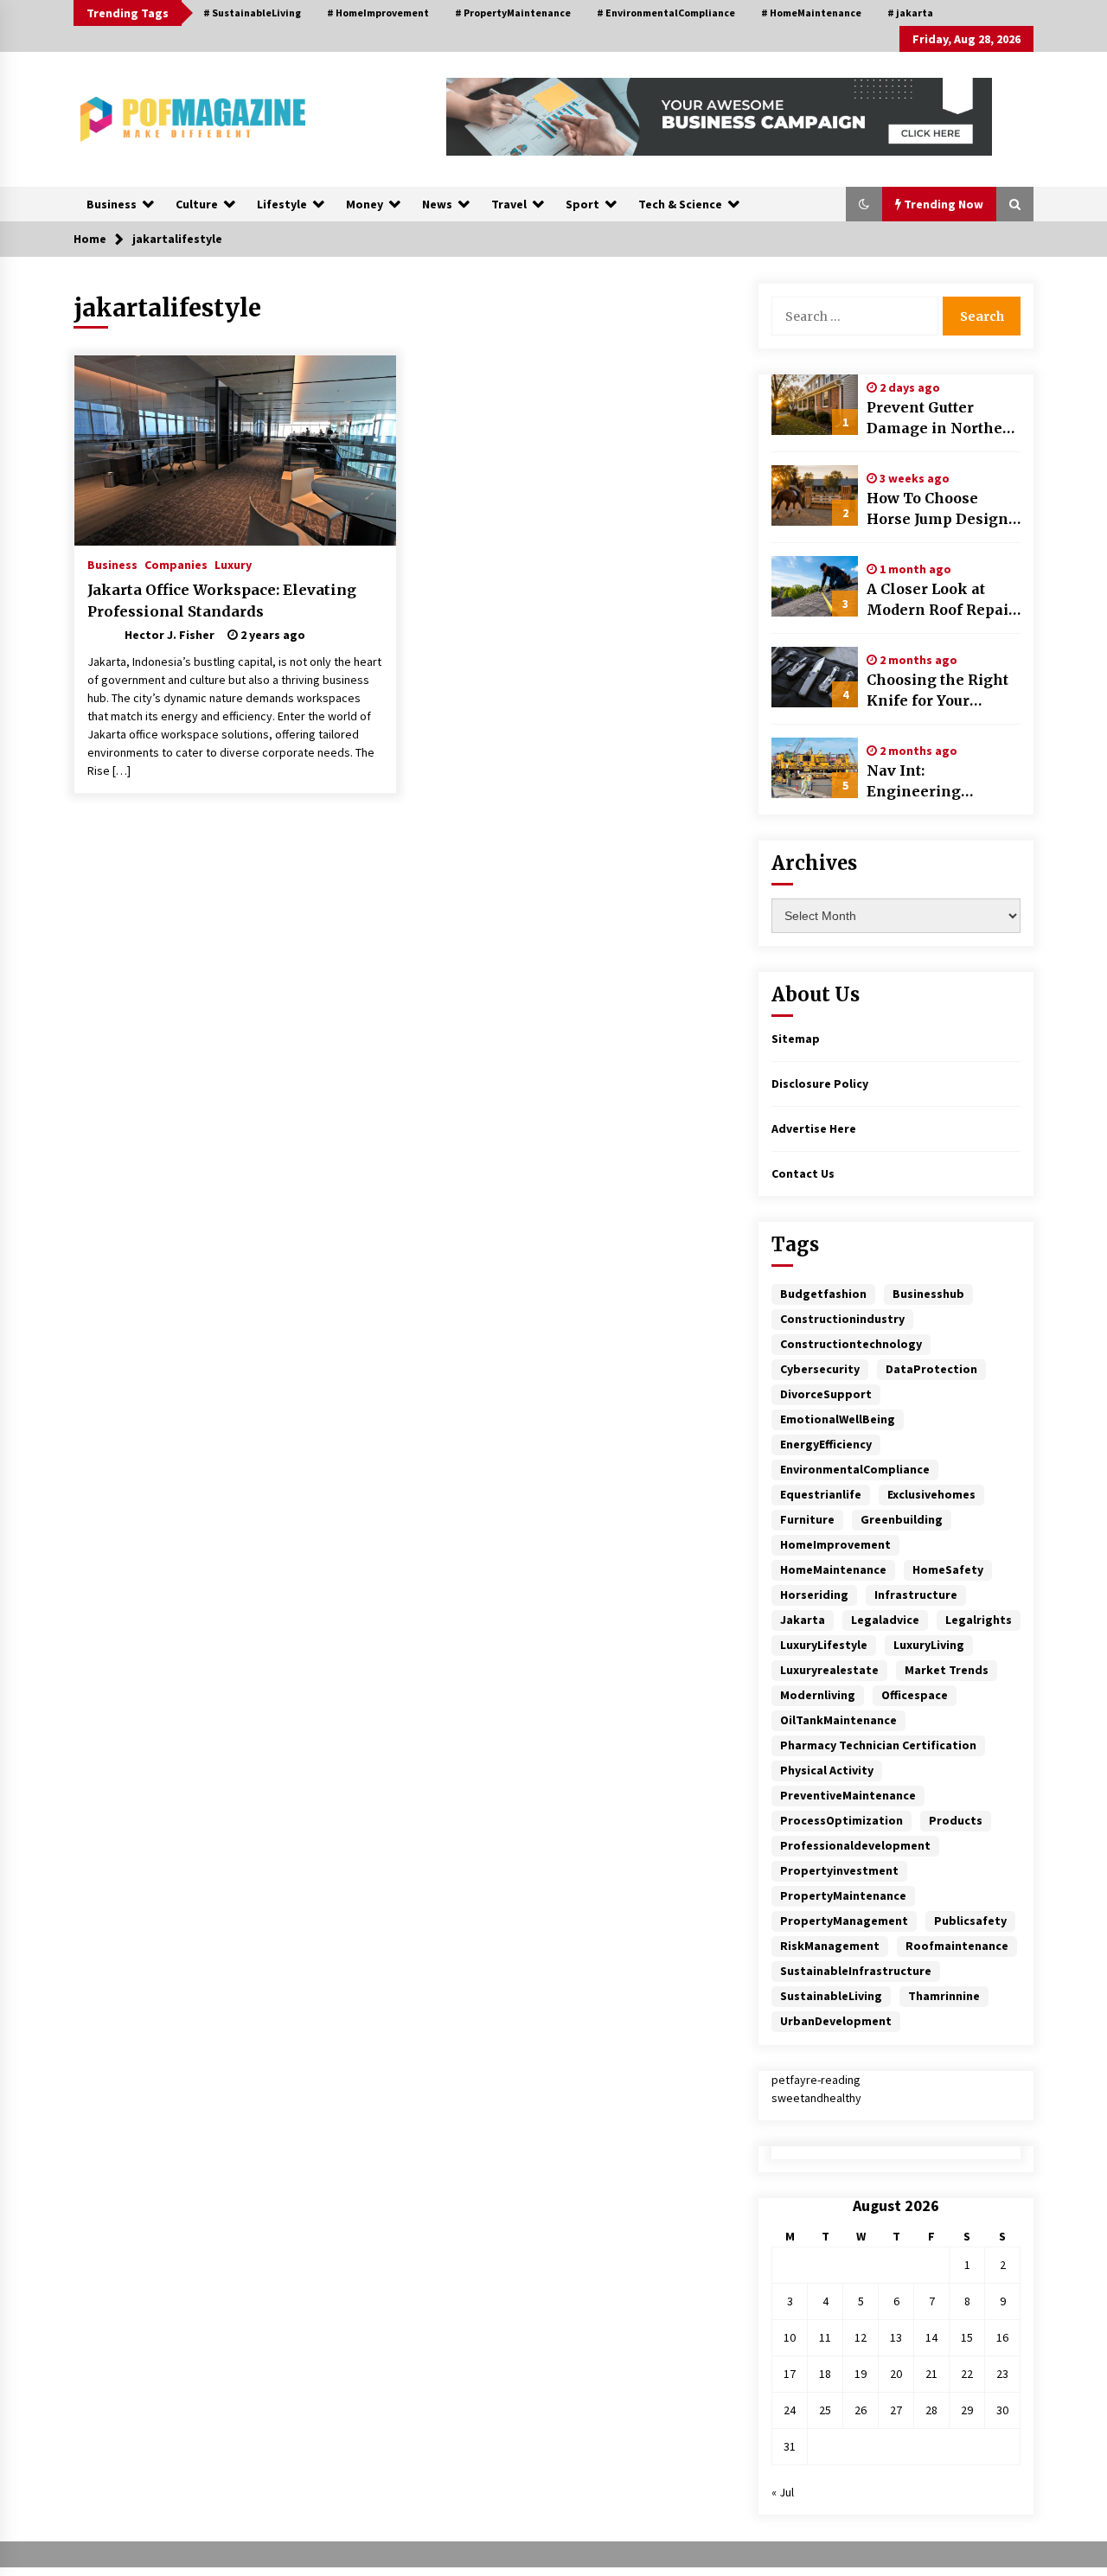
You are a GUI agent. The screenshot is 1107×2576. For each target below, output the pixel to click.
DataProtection (931, 1369)
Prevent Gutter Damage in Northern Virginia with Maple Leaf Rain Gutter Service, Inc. (943, 419)
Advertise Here (814, 1128)
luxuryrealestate (829, 1670)
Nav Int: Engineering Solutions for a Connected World (929, 782)
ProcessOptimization (841, 1820)
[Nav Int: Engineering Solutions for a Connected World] (815, 768)
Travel (509, 204)
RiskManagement (830, 1946)
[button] (864, 204)
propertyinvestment (839, 1870)
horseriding (814, 1595)
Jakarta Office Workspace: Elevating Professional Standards (222, 601)
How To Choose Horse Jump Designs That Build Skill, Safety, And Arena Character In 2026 (941, 509)
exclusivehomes (931, 1494)
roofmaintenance (957, 1946)
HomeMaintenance (833, 1569)
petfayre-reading (816, 2080)
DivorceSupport (826, 1394)
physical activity (827, 1770)
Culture (197, 204)
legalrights (979, 1620)
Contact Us (803, 1173)
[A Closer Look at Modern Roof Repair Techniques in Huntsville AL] (815, 586)
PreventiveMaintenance (848, 1795)
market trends (947, 1670)
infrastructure (916, 1595)
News (437, 204)
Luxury (233, 564)
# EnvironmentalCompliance (666, 13)
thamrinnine (944, 1996)
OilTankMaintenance (838, 1720)
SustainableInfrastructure (856, 1971)
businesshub (928, 1294)
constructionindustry (842, 1319)
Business (112, 204)
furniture (807, 1519)
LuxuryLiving (929, 1645)
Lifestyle (282, 204)
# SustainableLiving (252, 13)
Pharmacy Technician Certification (878, 1745)
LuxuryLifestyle (824, 1645)
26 (861, 2410)
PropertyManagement (844, 1921)
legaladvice (885, 1620)
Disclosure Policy (820, 1083)
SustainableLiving (831, 1996)
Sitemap (796, 1039)
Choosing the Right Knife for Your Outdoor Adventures (939, 691)
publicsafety (970, 1921)
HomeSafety (948, 1569)
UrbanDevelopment (836, 2021)
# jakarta (910, 13)
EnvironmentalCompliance (855, 1469)
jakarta (803, 1620)
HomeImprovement (835, 1544)
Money (365, 204)
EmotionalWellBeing (838, 1419)
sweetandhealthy (816, 2098)
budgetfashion (823, 1294)
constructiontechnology (851, 1344)
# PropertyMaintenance (513, 13)
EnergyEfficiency (826, 1444)
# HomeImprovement (378, 13)
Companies (176, 564)
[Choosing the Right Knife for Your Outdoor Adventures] (815, 677)
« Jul (783, 2492)
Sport (582, 204)
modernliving (818, 1695)
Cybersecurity (820, 1369)
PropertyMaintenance (843, 1895)
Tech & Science (680, 204)
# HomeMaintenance (811, 13)
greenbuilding (902, 1519)
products (956, 1820)
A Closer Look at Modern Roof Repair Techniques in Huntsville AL (941, 600)
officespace (915, 1695)
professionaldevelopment (855, 1845)
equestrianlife (821, 1494)
